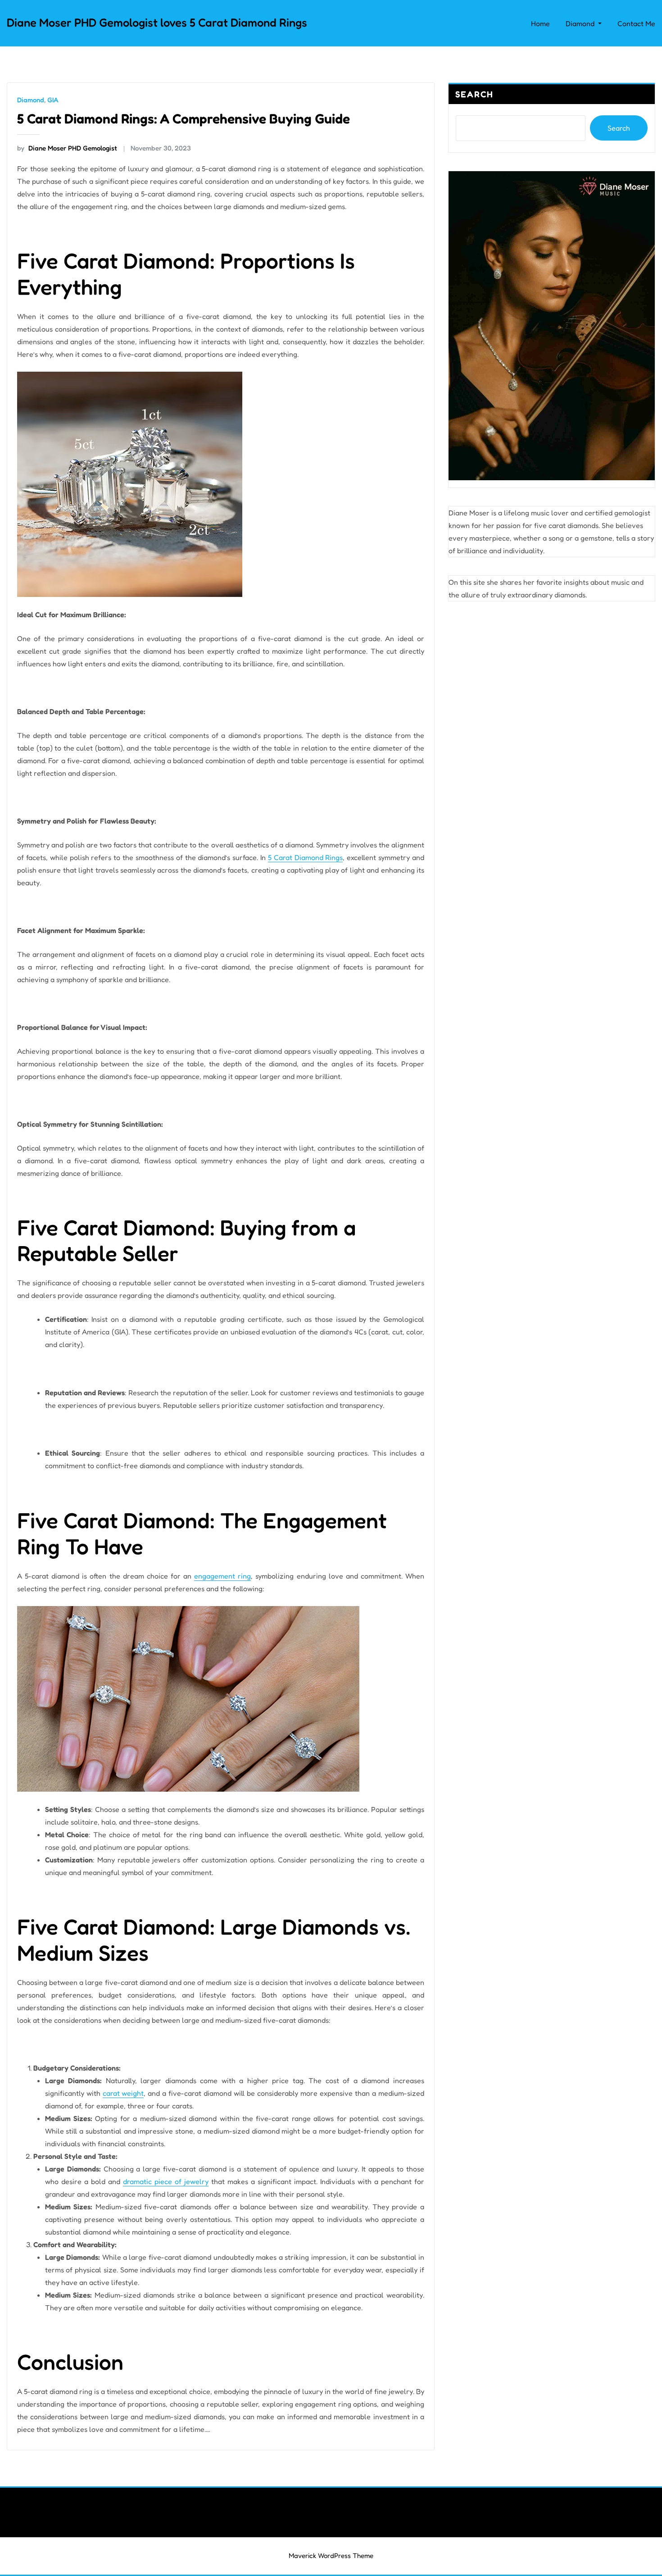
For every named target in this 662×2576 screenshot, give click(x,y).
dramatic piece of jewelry (166, 2181)
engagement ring (222, 1576)
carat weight (123, 2093)
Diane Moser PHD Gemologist (67, 148)
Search (474, 94)
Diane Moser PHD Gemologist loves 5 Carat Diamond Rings (157, 22)
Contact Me (636, 23)
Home (540, 23)
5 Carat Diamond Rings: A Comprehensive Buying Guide (184, 118)
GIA (53, 100)
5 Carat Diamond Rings (306, 857)
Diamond (581, 23)
